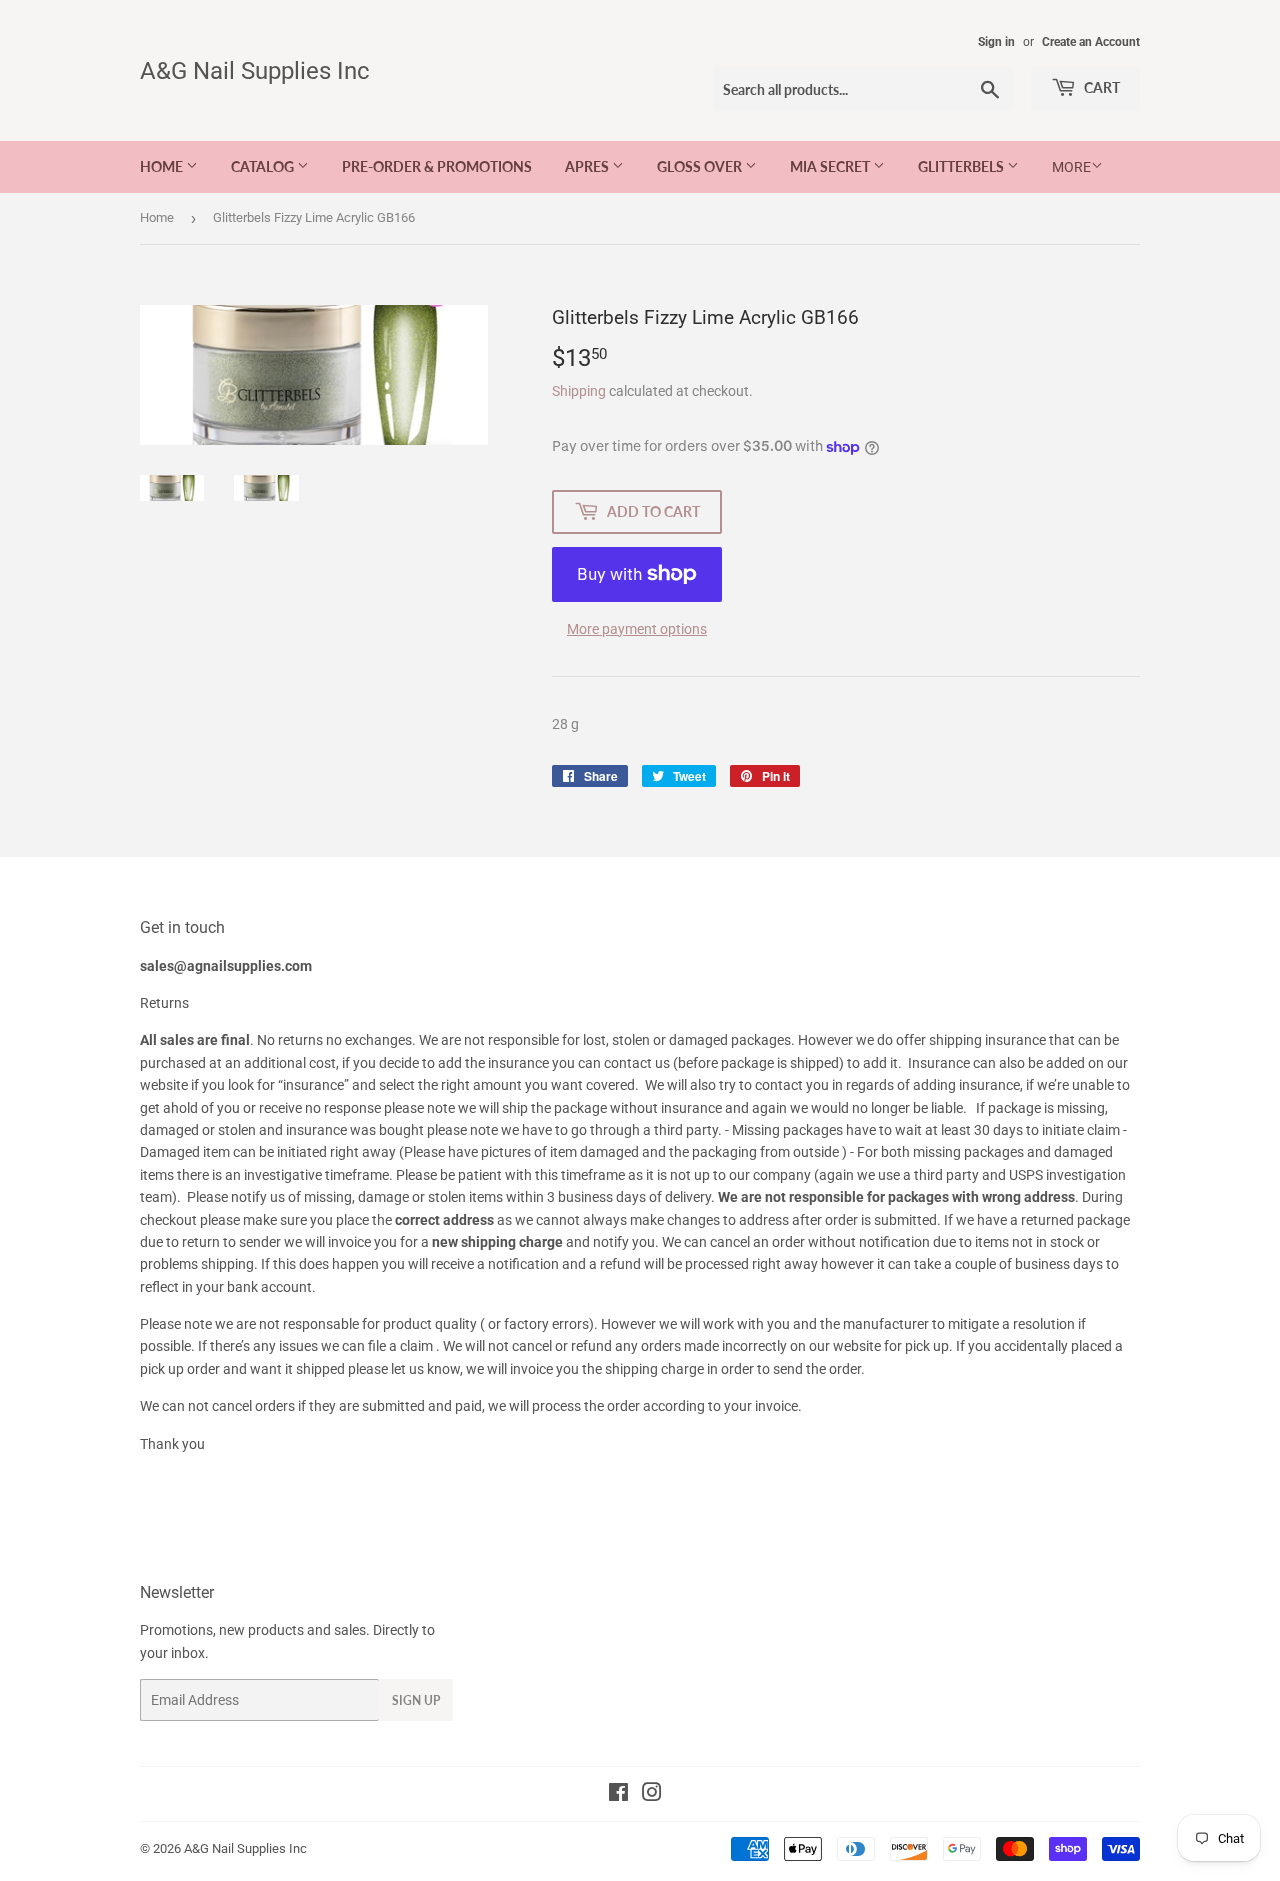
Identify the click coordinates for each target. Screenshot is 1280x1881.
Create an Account (1091, 42)
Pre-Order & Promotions (437, 166)
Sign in (996, 42)
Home (163, 166)
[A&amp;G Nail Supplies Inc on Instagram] (652, 1795)
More (1071, 167)
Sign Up (416, 1700)
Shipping (579, 391)
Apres (588, 166)
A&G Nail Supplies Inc (255, 70)
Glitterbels (962, 166)
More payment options (637, 629)
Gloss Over (701, 166)
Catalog (264, 166)
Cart (1100, 87)
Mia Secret (831, 166)
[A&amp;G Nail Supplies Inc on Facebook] (618, 1795)
